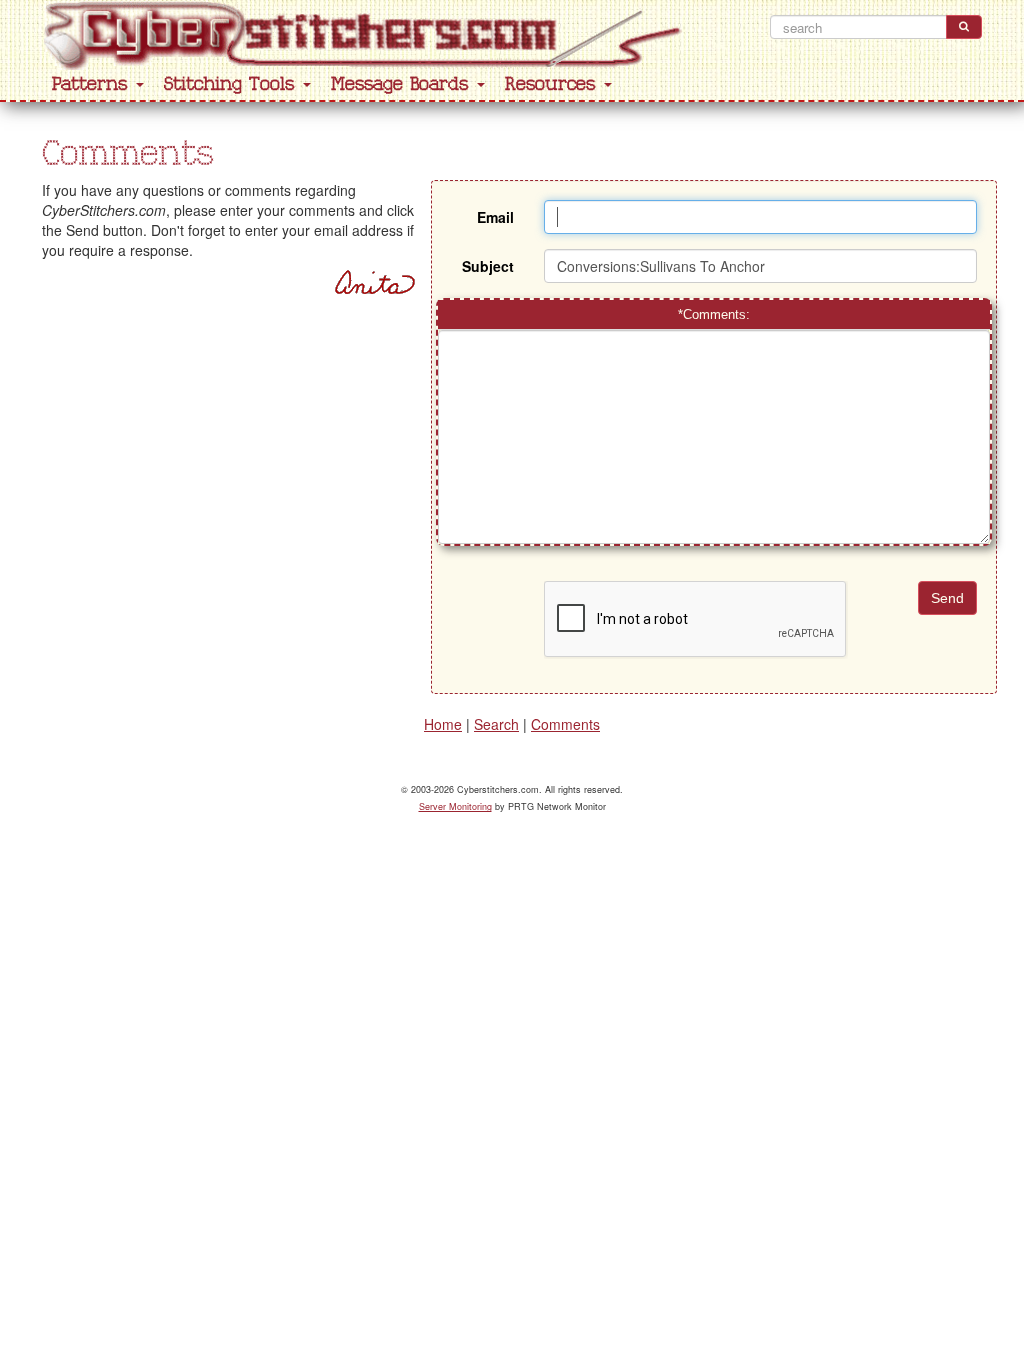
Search (496, 724)
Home (443, 724)
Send (947, 598)
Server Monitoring (455, 806)
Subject (488, 266)
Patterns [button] (93, 84)
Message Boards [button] (403, 84)
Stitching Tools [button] (232, 84)
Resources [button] (553, 84)
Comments (565, 724)
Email (495, 217)
